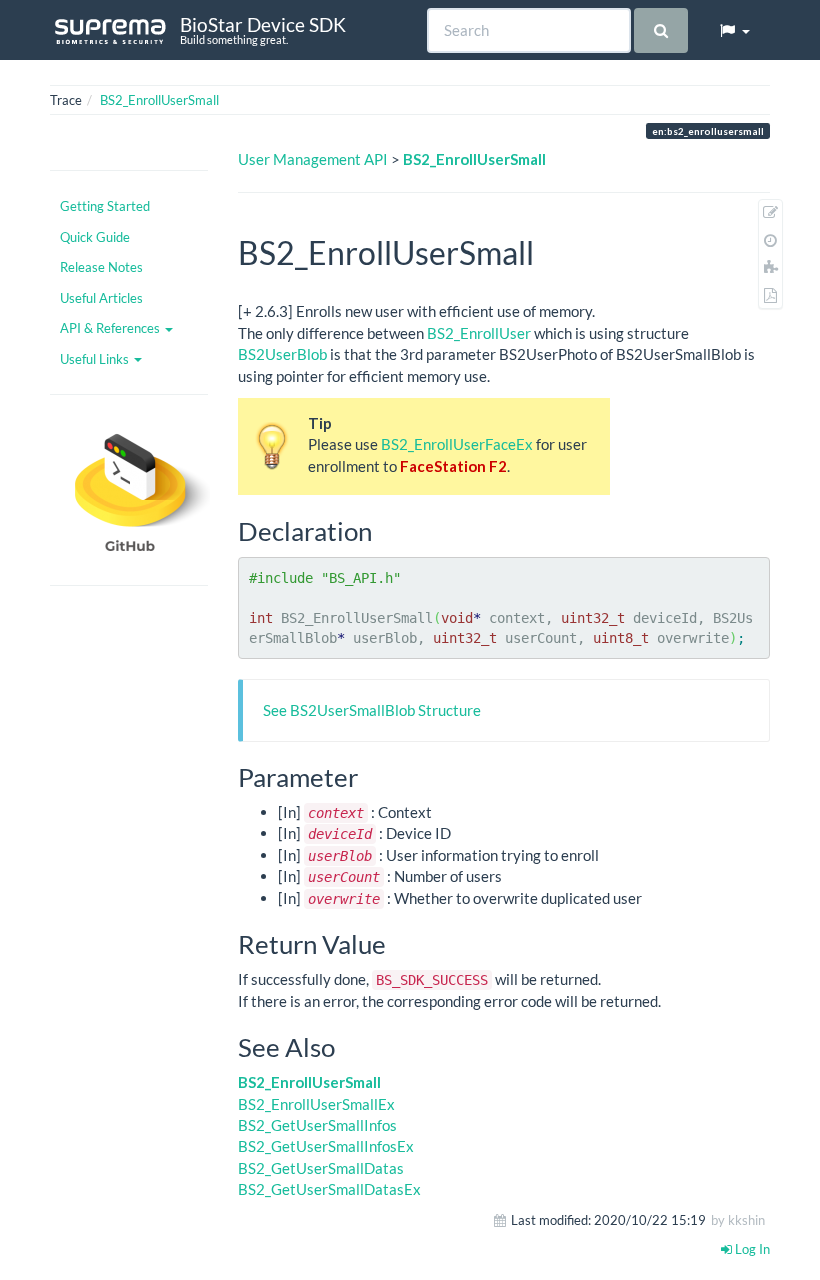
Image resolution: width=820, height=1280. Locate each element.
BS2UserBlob (282, 354)
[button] (734, 30)
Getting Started (105, 206)
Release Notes (101, 267)
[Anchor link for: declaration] (385, 530)
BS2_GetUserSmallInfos (317, 1125)
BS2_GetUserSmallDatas (321, 1168)
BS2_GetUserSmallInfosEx (326, 1146)
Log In (751, 1249)
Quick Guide (95, 237)
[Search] (660, 30)
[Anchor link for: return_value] (399, 943)
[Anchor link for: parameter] (371, 776)
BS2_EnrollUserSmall (159, 100)
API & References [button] (111, 328)
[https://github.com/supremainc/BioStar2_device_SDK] (129, 490)
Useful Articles (101, 298)
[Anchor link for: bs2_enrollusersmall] (550, 251)
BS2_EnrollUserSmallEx (316, 1104)
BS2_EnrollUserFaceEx (457, 444)
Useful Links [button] (96, 359)
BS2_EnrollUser (479, 333)
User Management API (313, 159)
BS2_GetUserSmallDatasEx (329, 1189)
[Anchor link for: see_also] (348, 1046)
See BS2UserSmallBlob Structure (372, 710)
